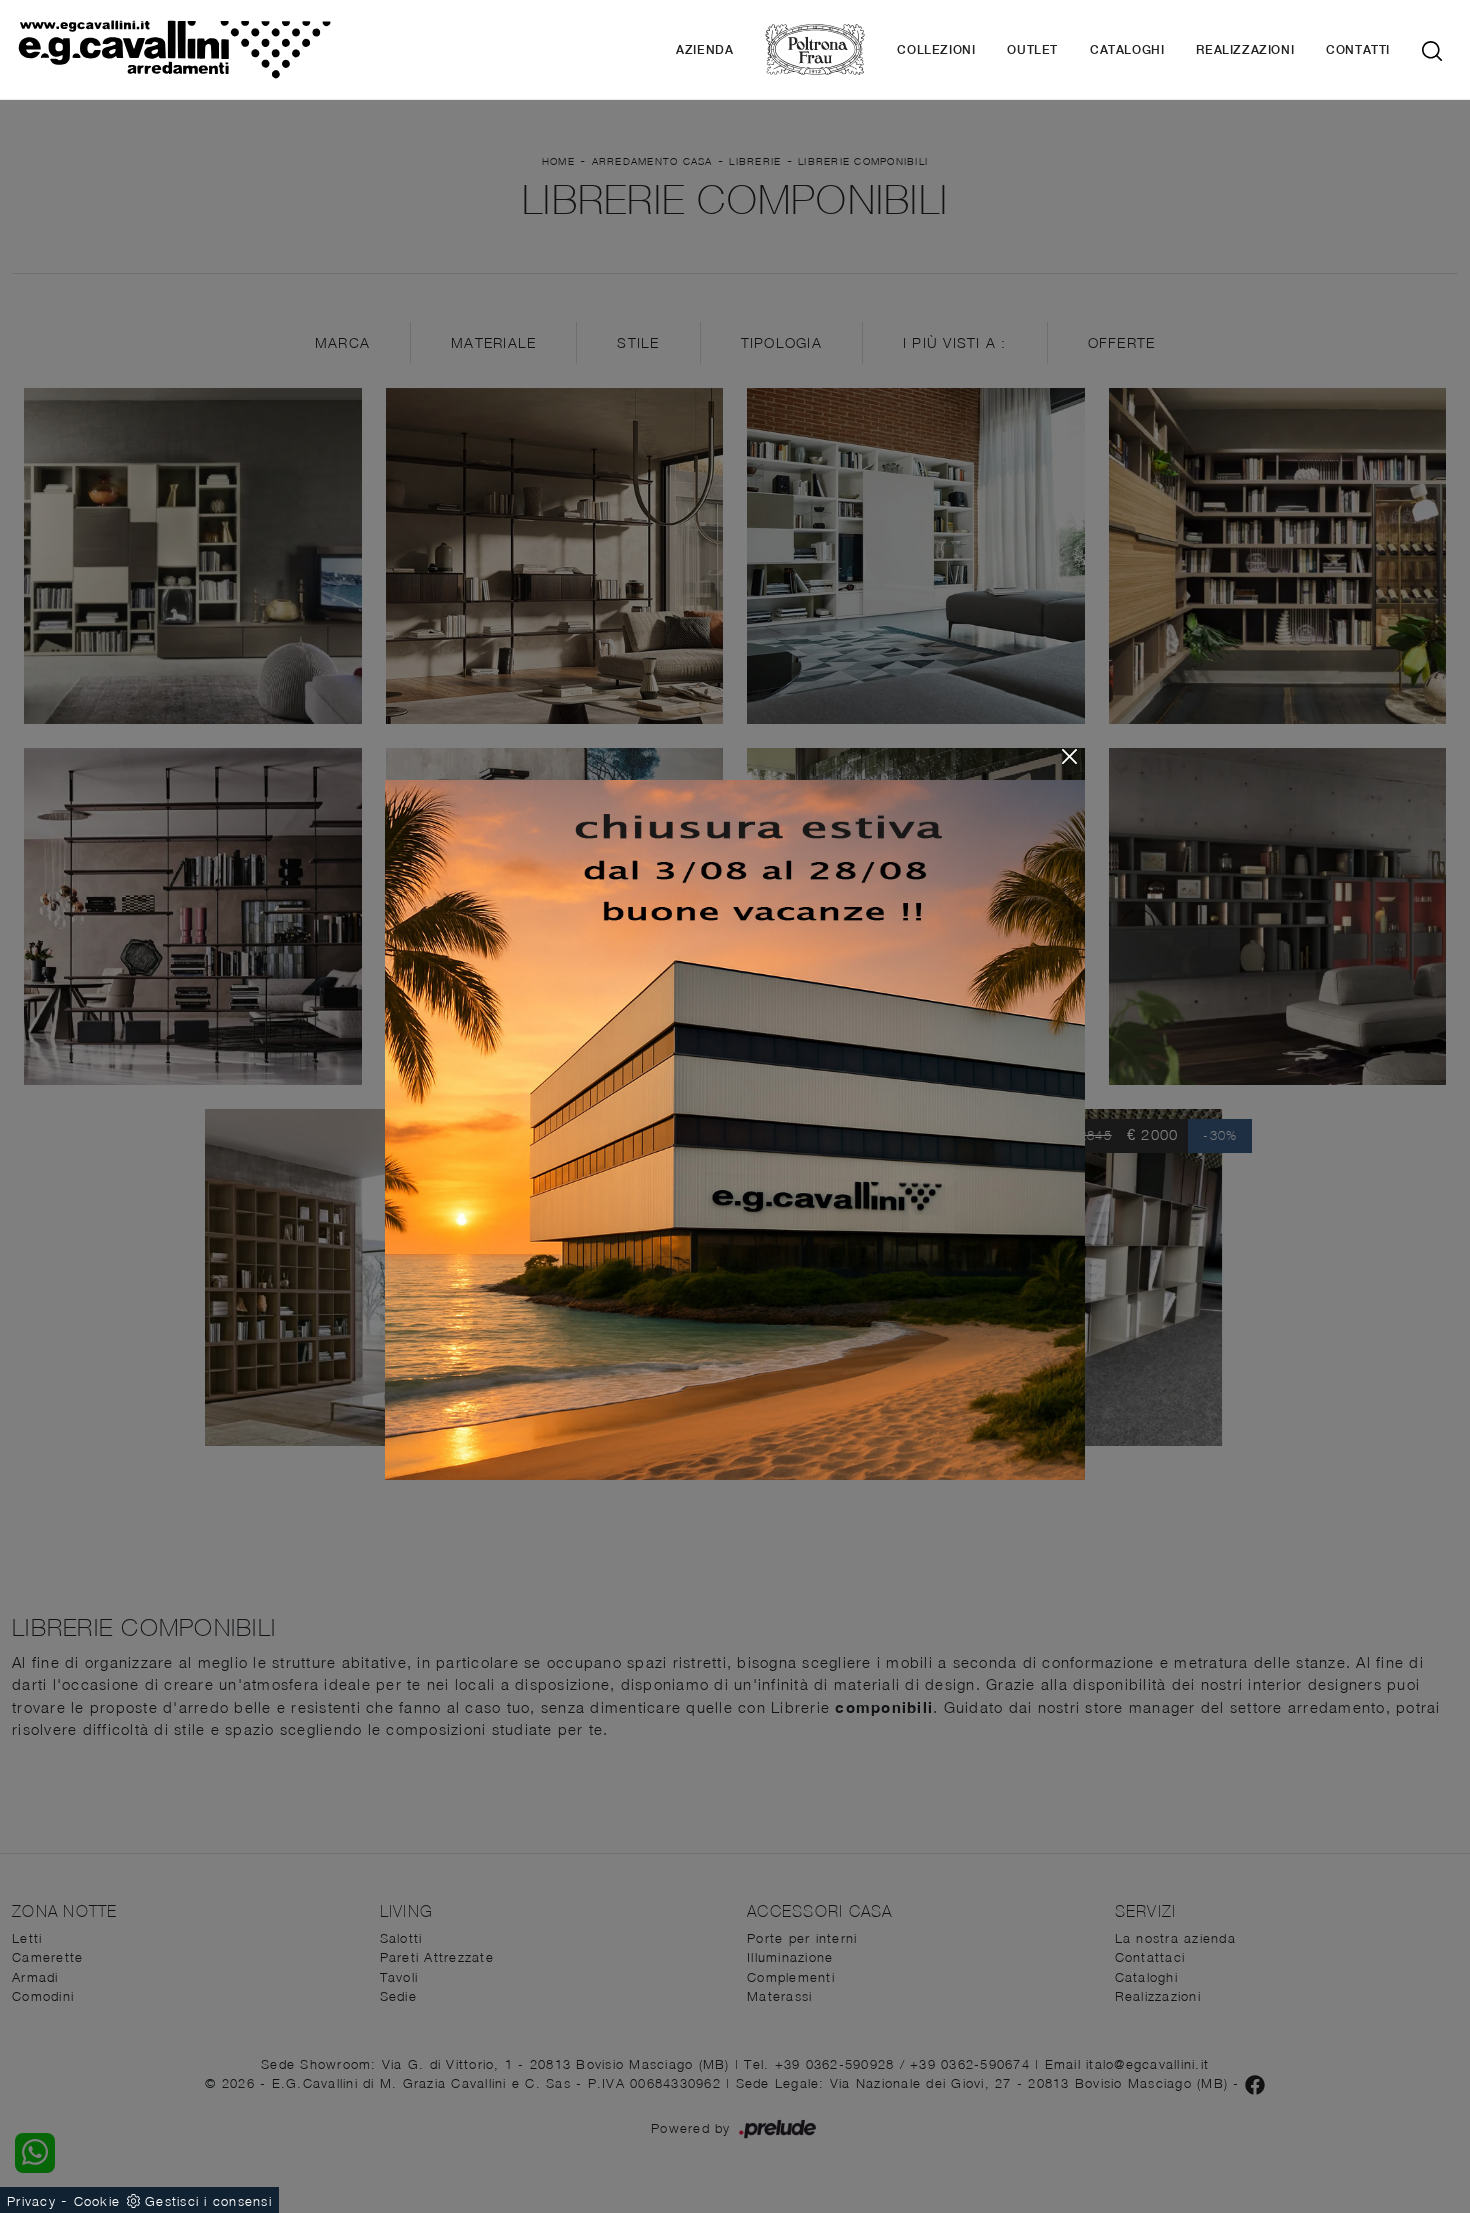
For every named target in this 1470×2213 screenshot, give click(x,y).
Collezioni (936, 50)
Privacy (31, 2201)
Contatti (1358, 50)
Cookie (97, 2201)
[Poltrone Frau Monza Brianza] (815, 49)
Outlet (1032, 50)
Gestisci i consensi (208, 2201)
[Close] (1069, 756)
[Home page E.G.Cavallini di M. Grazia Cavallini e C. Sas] (174, 49)
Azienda (704, 50)
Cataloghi (1127, 50)
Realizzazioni (1245, 50)
